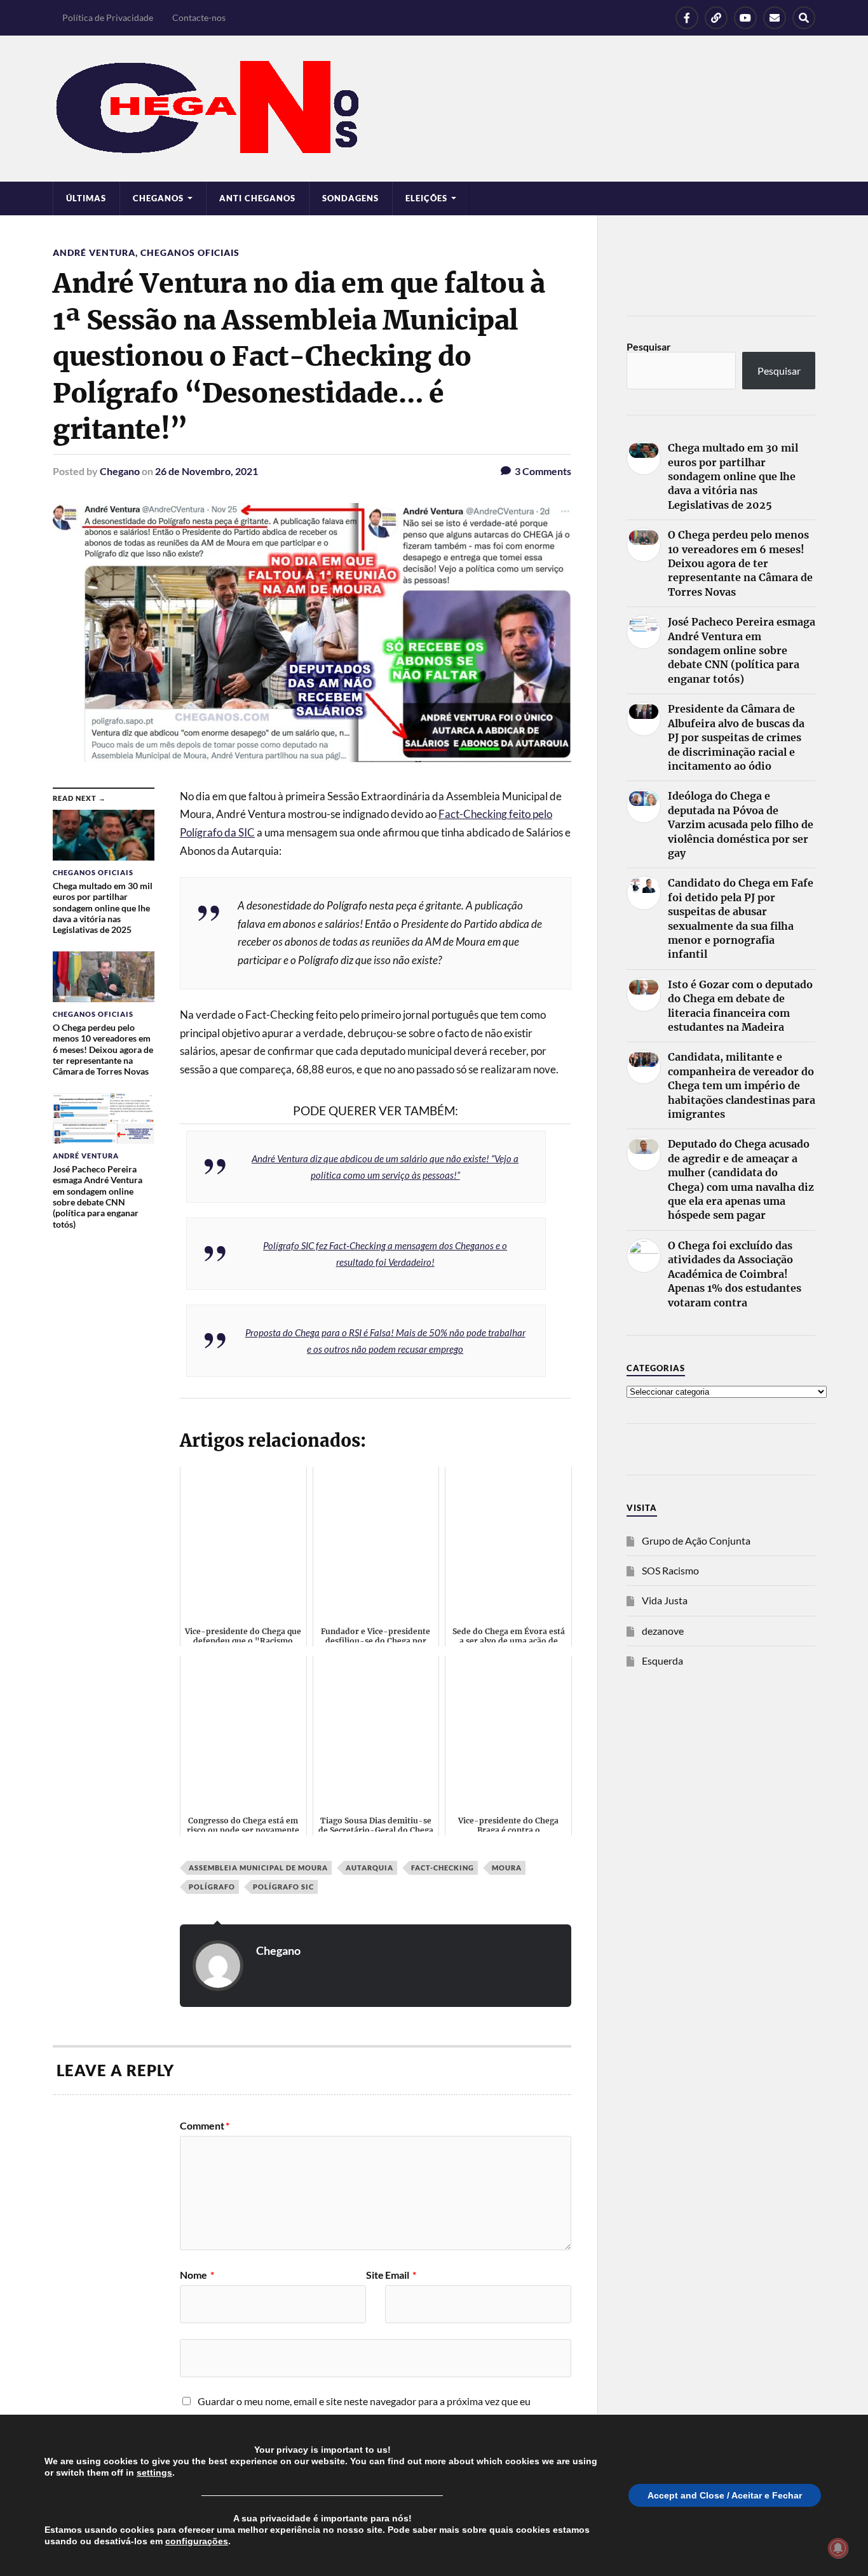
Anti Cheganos (257, 198)
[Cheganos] (434, 109)
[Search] (804, 18)
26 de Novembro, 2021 (207, 471)
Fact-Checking (443, 1868)
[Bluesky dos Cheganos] (716, 18)
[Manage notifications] (838, 2548)
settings (154, 2472)
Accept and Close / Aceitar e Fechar (725, 2495)
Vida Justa (665, 1600)
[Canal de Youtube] (745, 18)
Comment (205, 2126)
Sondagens (350, 198)
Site (375, 2275)
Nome (197, 2275)
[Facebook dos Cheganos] (687, 18)
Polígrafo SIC (283, 1887)
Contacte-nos (199, 17)
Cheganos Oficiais (190, 252)
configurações (197, 2541)
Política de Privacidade (108, 17)
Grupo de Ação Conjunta (696, 1540)
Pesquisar (649, 346)
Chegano (120, 471)
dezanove (663, 1631)
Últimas (86, 198)
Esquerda (662, 1660)
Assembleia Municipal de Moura (258, 1868)
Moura (507, 1868)
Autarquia (370, 1868)
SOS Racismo (670, 1570)
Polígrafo (212, 1887)
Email (401, 2275)
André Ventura (94, 252)
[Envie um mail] (775, 18)
